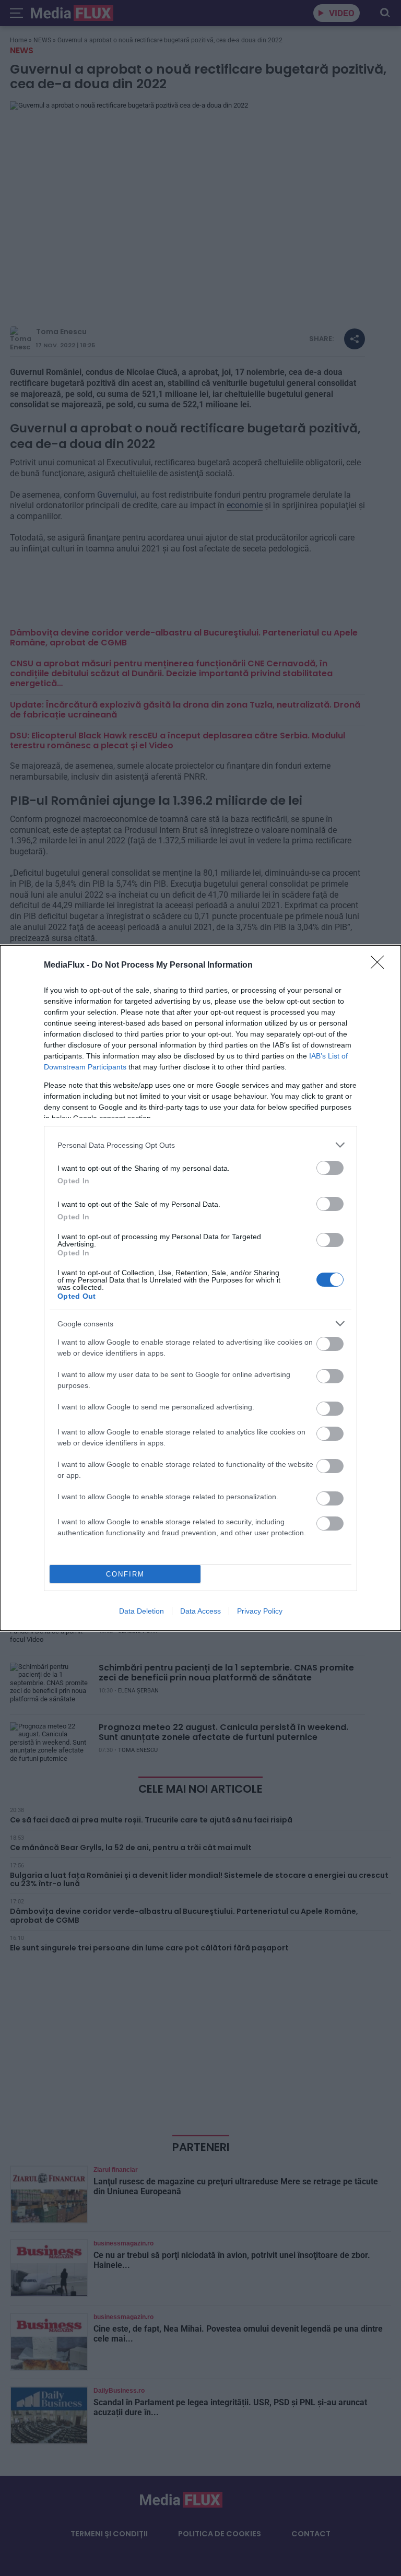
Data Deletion (141, 1611)
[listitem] (200, 1145)
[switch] (330, 1168)
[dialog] (200, 1288)
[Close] (381, 966)
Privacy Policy (260, 1611)
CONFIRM (125, 1574)
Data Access (200, 1611)
